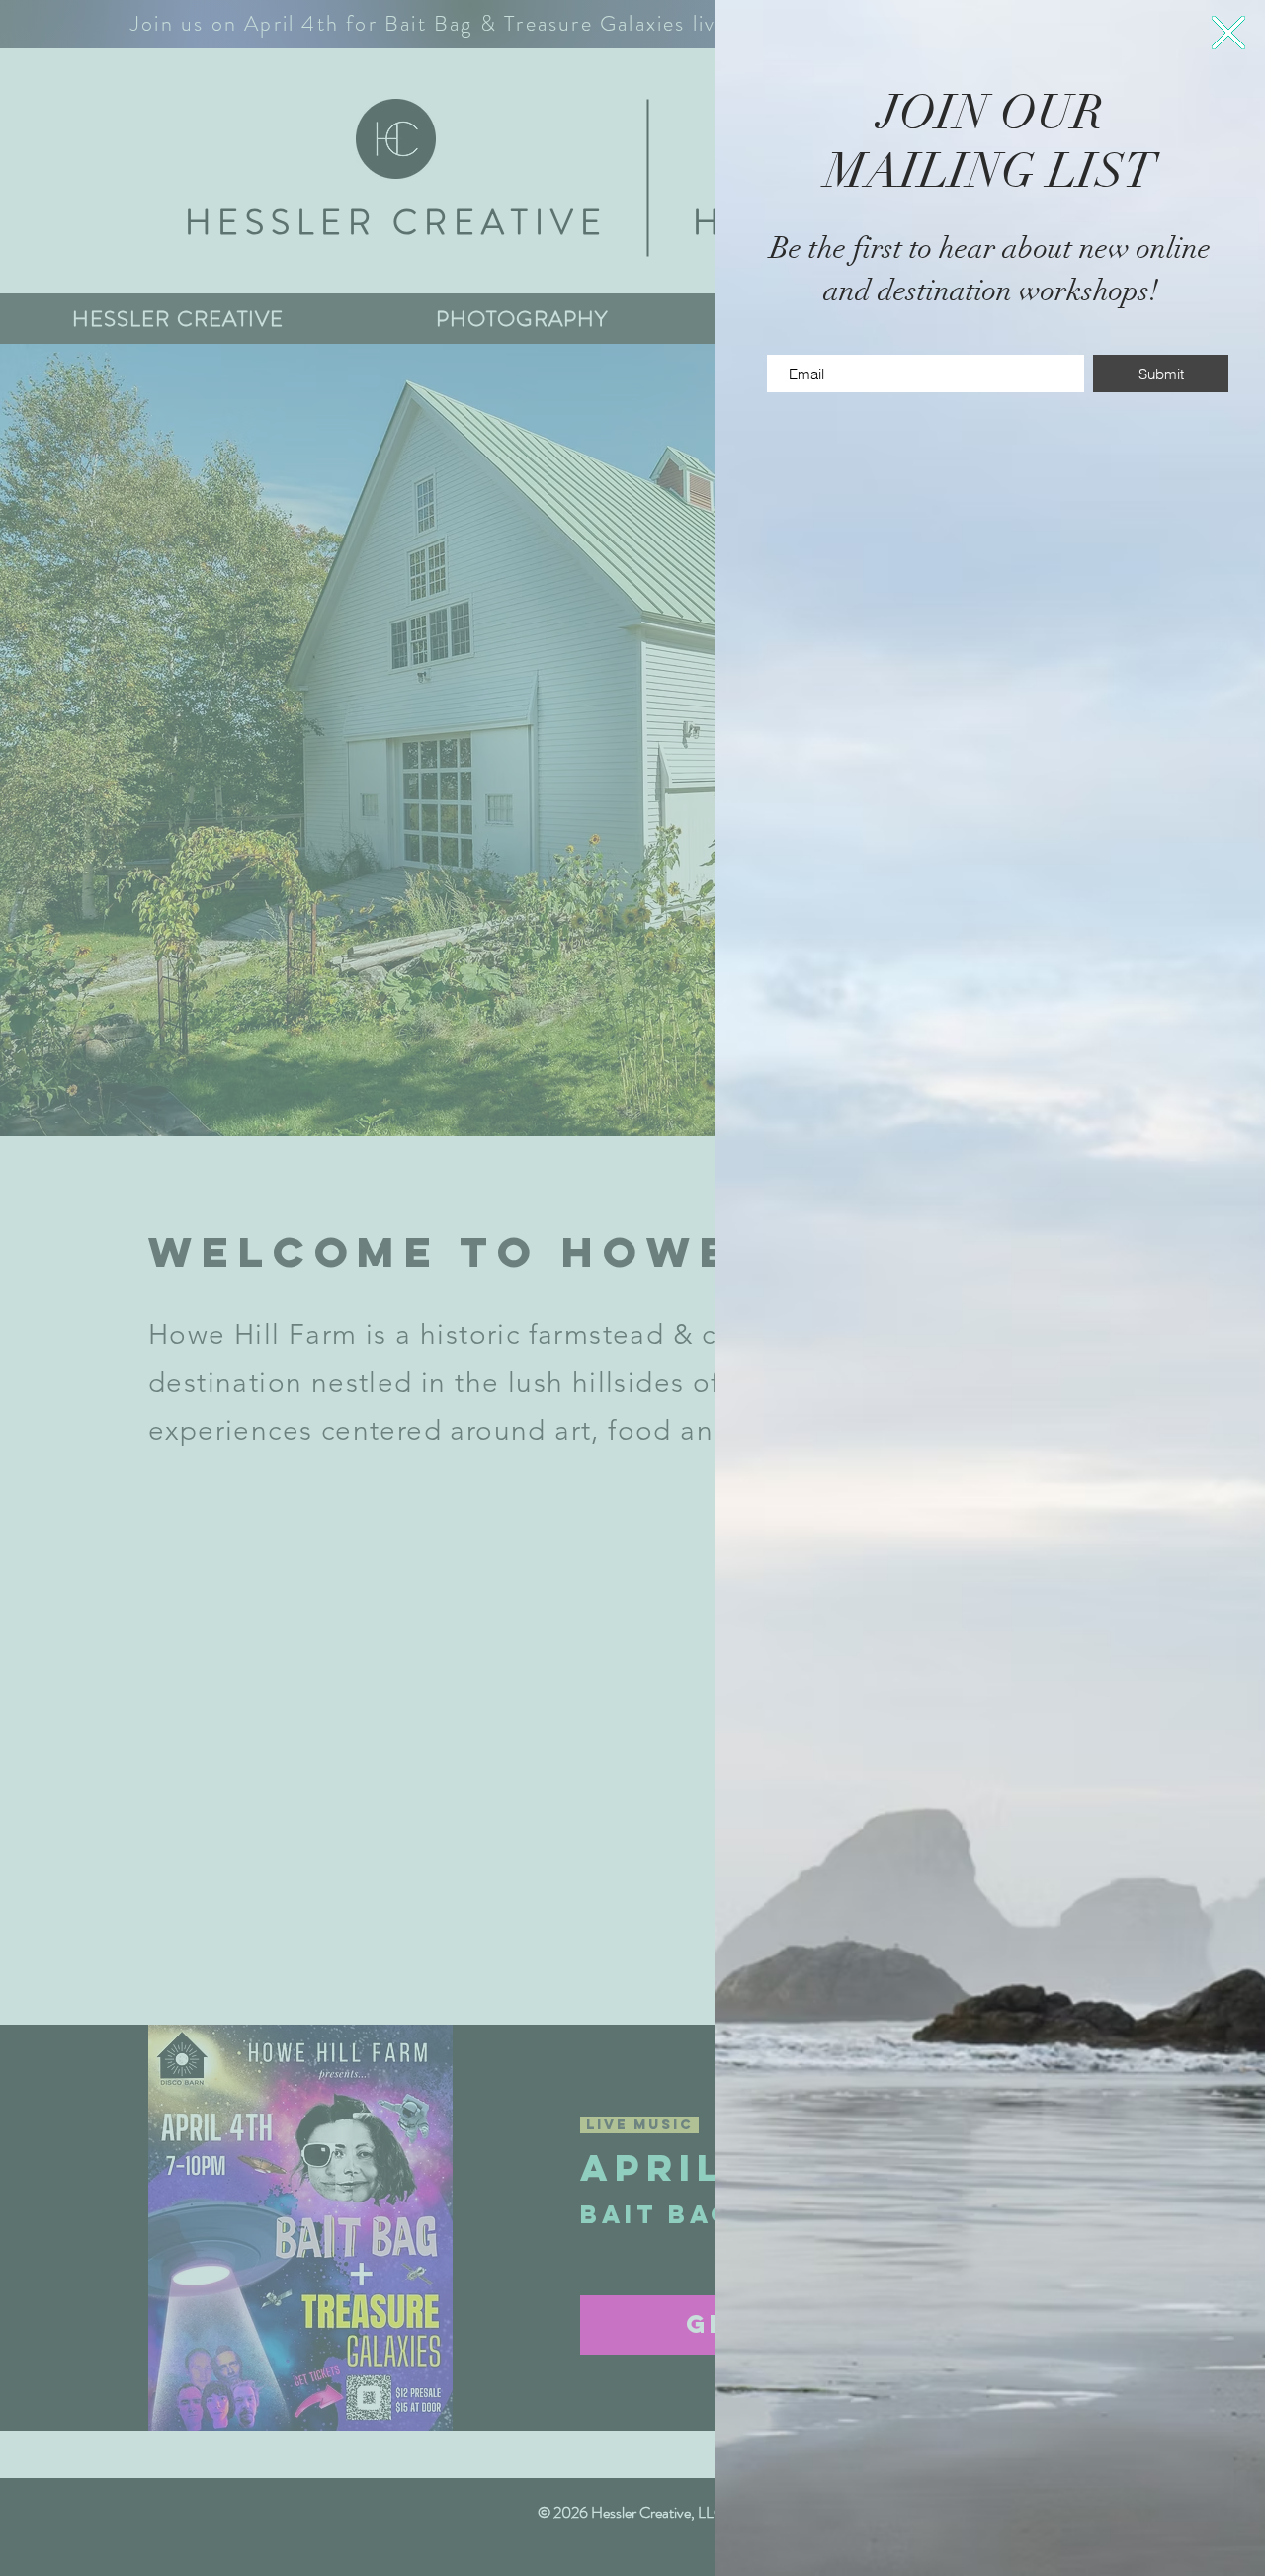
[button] (1228, 33)
